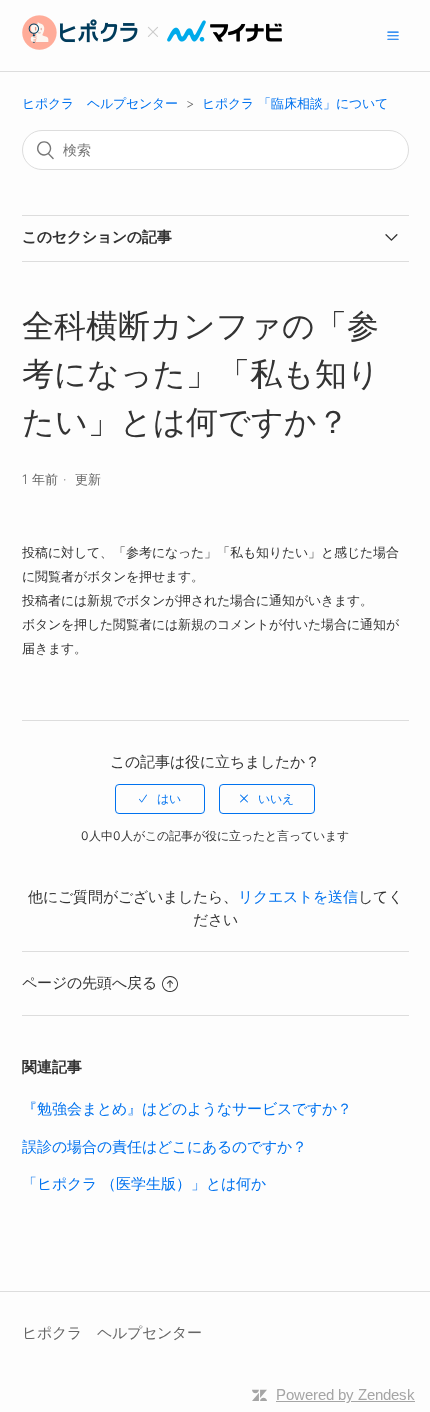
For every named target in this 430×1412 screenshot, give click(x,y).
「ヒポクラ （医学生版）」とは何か (144, 1183)
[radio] (160, 799)
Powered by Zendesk (345, 1394)
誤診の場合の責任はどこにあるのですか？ (164, 1146)
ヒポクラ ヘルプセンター (100, 103)
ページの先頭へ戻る (89, 982)
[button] (393, 35)
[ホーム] (152, 44)
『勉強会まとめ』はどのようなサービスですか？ (187, 1108)
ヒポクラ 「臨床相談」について (295, 103)
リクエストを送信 (298, 896)
